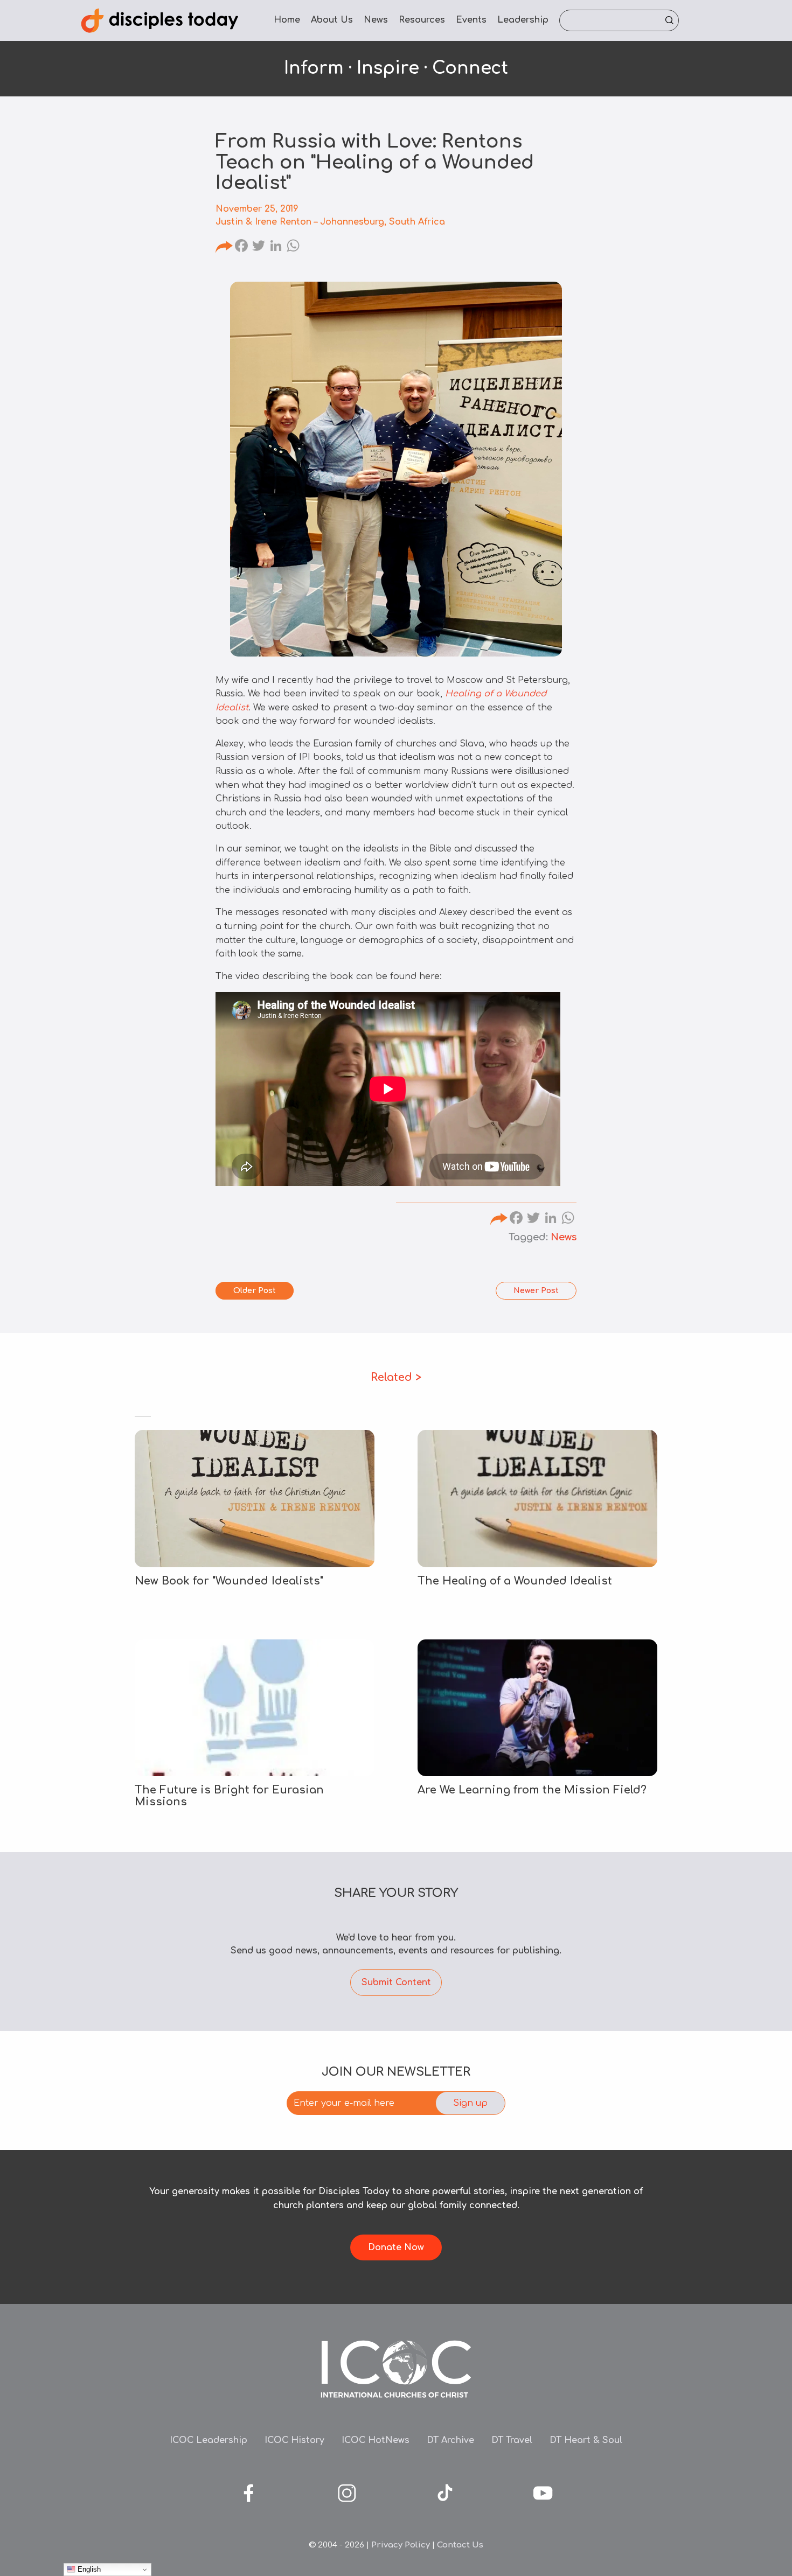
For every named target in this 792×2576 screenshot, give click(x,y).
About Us (332, 20)
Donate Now (396, 2247)
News (376, 20)
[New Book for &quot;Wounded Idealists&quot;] (255, 1498)
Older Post (255, 1291)
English (88, 2569)
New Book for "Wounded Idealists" (229, 1581)
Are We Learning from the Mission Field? (532, 1790)
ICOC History (294, 2440)
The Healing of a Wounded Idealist (516, 1581)
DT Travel (512, 2440)
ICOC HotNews (376, 2440)
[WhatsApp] (293, 247)
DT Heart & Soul (586, 2440)
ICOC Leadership (209, 2440)
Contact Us (460, 2545)
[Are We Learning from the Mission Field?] (537, 1708)
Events (471, 20)
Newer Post (536, 1291)
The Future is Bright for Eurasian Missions (229, 1796)
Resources (422, 20)
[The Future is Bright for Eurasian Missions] (255, 1708)
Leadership (523, 20)
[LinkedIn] (276, 247)
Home (287, 20)
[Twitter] (259, 247)
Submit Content (396, 1982)
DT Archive (450, 2440)
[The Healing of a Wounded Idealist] (537, 1498)
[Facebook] (241, 247)
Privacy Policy (401, 2545)
